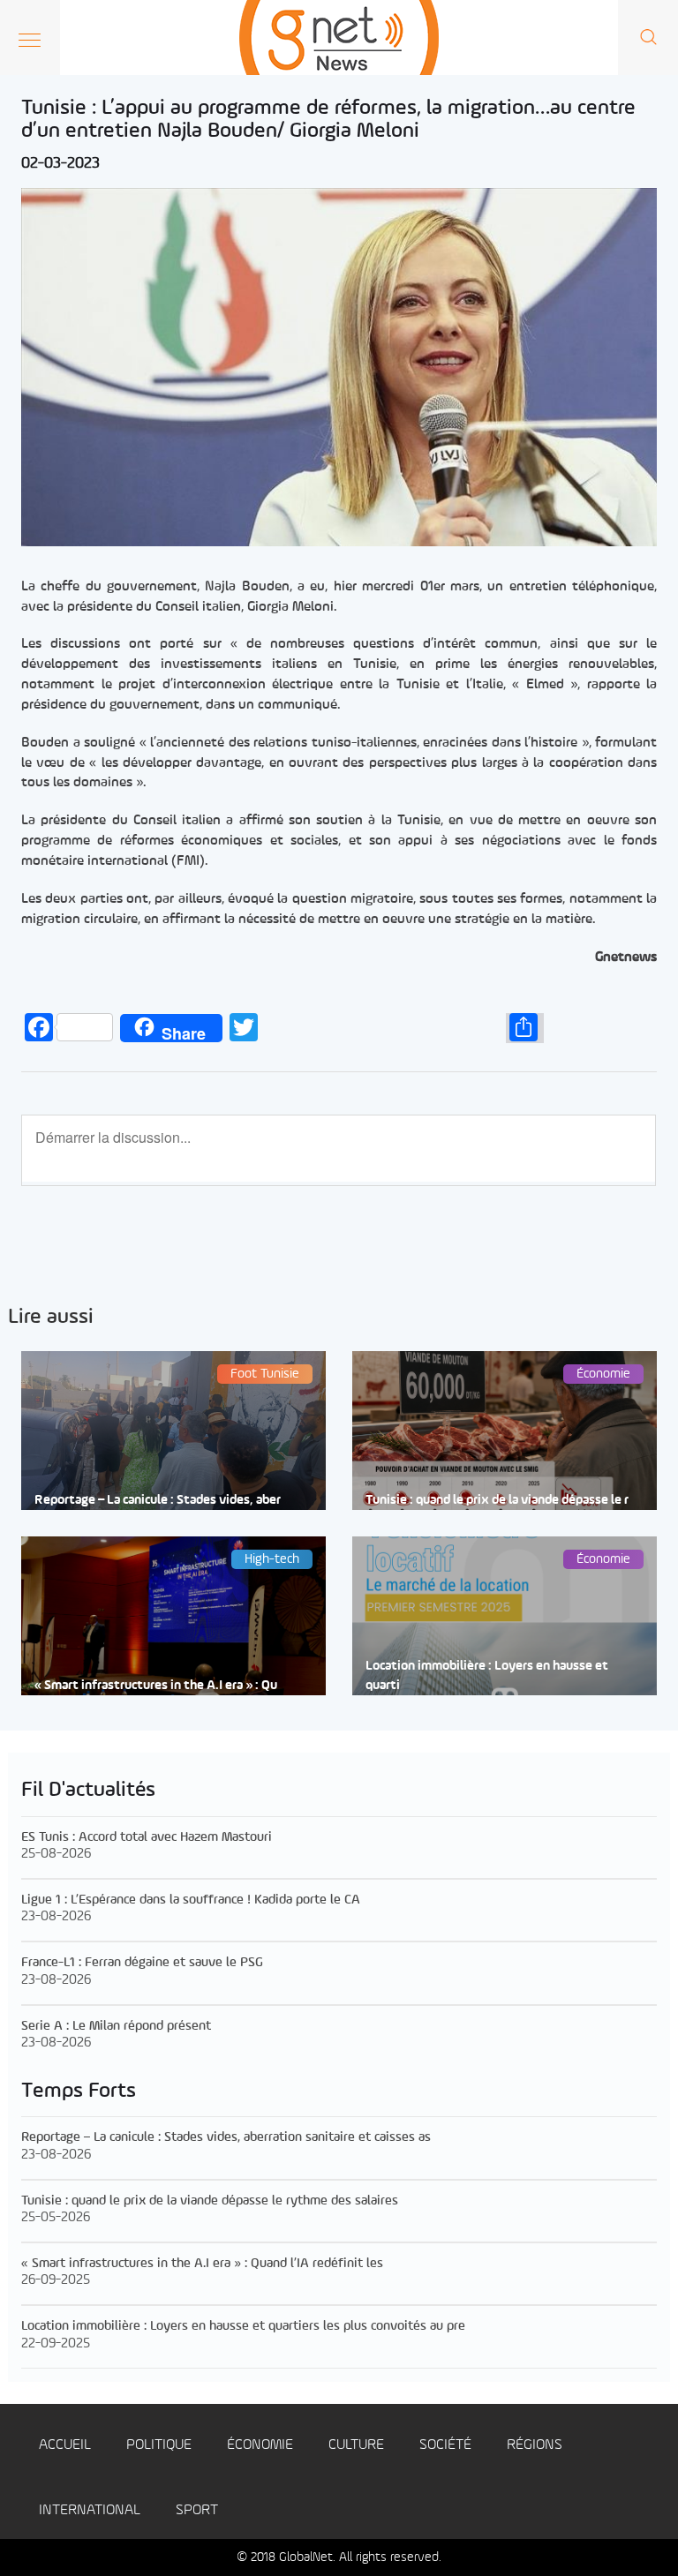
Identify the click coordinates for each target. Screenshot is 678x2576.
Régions (535, 2445)
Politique (159, 2445)
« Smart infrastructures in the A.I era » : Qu (156, 1686)
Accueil (65, 2445)
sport (197, 2510)
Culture (356, 2445)
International (90, 2510)
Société (445, 2445)
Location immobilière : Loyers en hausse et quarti (487, 1676)
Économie (260, 2445)
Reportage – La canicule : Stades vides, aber (158, 1501)
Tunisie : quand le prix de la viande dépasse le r (497, 1501)
